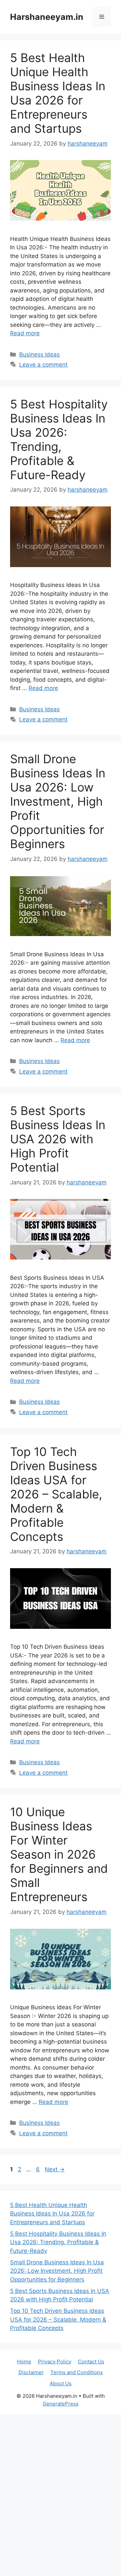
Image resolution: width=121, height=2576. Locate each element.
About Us (61, 2383)
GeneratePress (61, 2404)
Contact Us (91, 2362)
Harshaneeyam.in (47, 17)
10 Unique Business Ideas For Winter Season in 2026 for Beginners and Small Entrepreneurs (59, 1854)
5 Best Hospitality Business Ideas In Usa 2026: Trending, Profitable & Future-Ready (59, 439)
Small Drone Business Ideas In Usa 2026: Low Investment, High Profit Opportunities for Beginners (58, 801)
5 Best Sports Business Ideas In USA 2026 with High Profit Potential (58, 1139)
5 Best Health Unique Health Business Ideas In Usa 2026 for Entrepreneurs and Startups (58, 93)
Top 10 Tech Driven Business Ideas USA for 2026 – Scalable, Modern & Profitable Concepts (56, 1494)
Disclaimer (31, 2372)
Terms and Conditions (77, 2372)
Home (24, 2362)
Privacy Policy (55, 2362)
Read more (25, 333)
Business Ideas (39, 354)
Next (55, 2169)
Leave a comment (43, 365)
